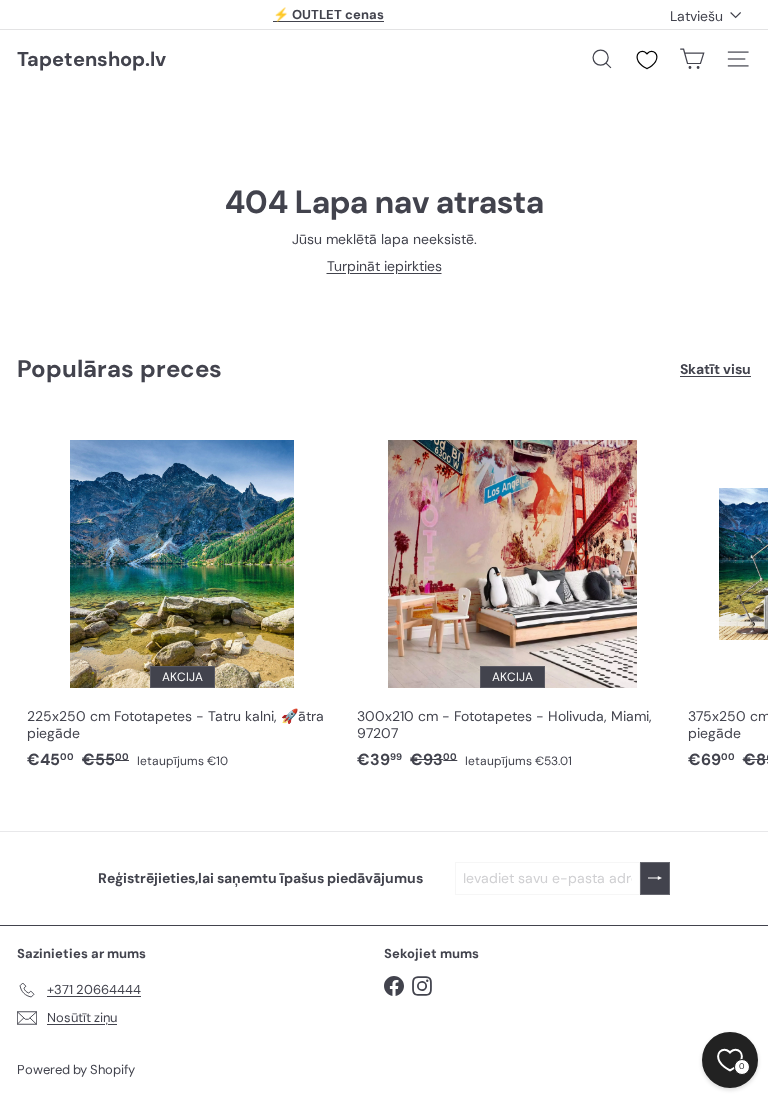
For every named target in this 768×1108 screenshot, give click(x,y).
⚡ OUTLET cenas (328, 14)
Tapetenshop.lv (91, 59)
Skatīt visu (715, 369)
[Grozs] (692, 59)
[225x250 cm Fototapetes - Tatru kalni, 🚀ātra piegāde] (182, 595)
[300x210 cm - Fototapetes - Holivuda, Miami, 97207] (512, 595)
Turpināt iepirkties (384, 266)
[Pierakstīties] (655, 878)
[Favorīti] (647, 60)
